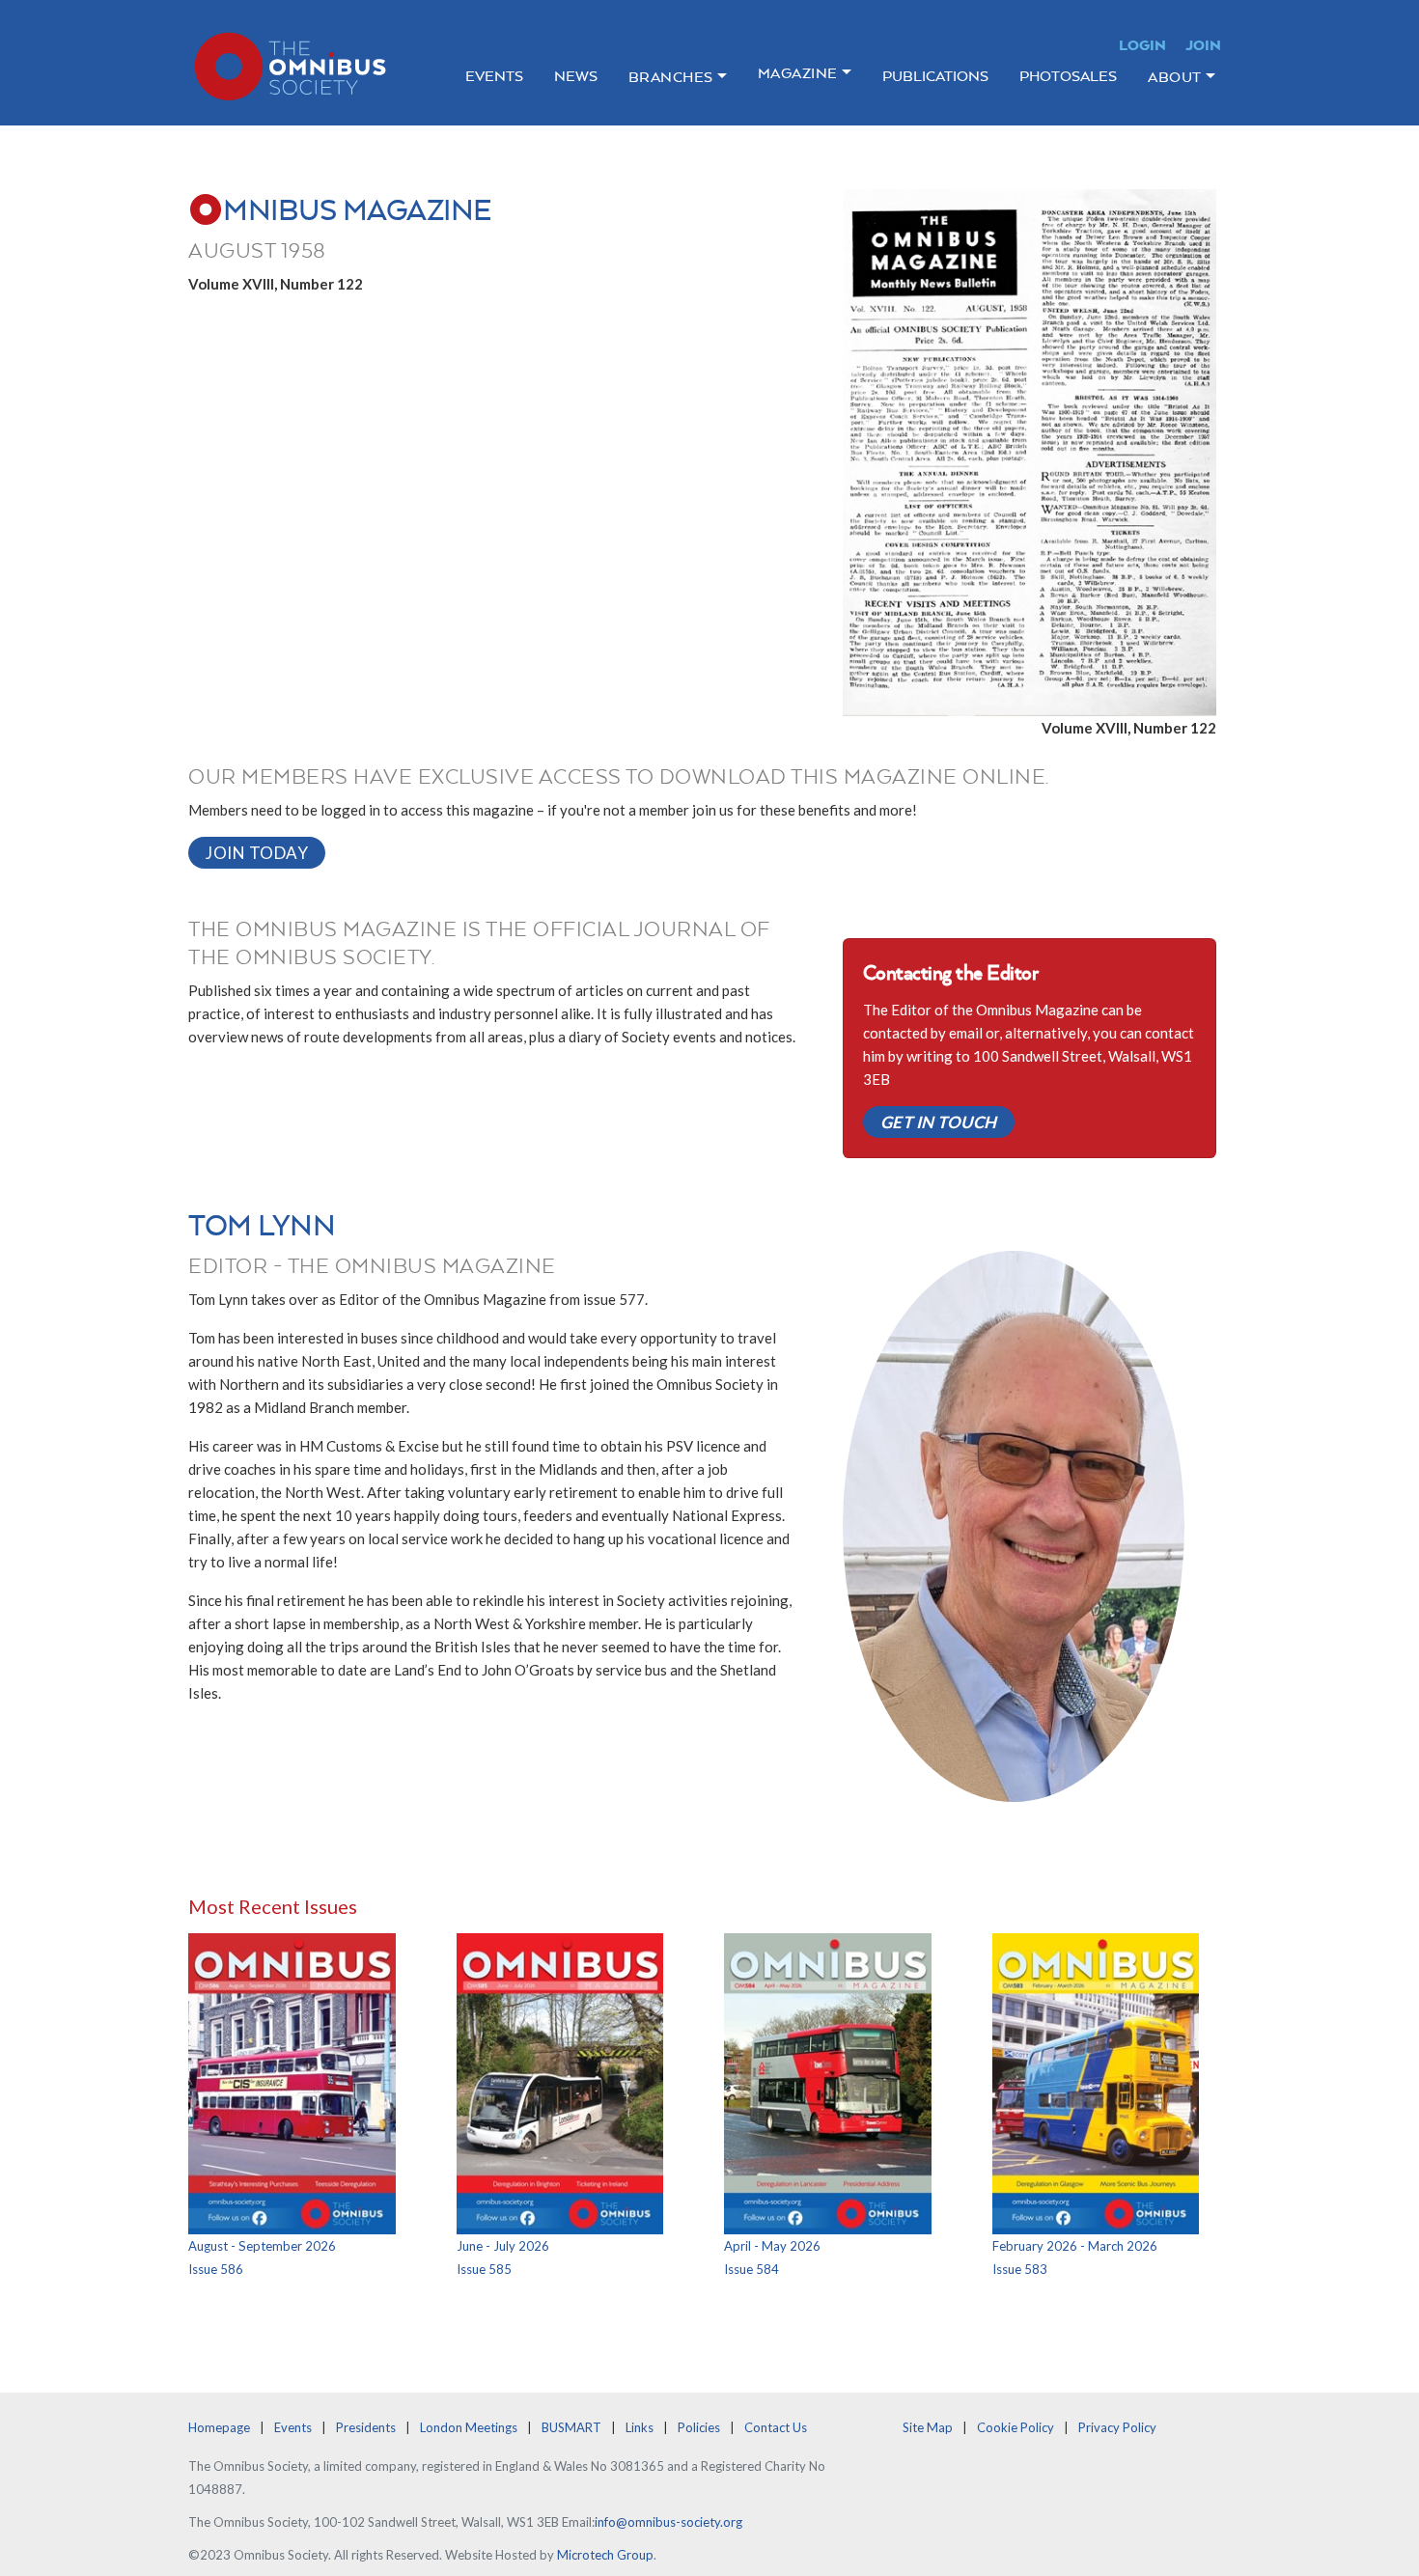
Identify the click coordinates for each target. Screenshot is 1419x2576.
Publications (935, 76)
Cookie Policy (1016, 2427)
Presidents (366, 2427)
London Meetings (469, 2427)
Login (1142, 45)
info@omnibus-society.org (668, 2522)
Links (640, 2427)
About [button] (1175, 77)
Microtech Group (605, 2555)
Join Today (257, 853)
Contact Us (776, 2427)
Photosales (1068, 76)
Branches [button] (671, 77)
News (576, 76)
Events (494, 76)
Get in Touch (939, 1122)
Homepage (219, 2427)
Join (1203, 45)
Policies (699, 2427)
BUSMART (571, 2427)
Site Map (928, 2427)
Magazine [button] (798, 73)
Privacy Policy (1117, 2427)
